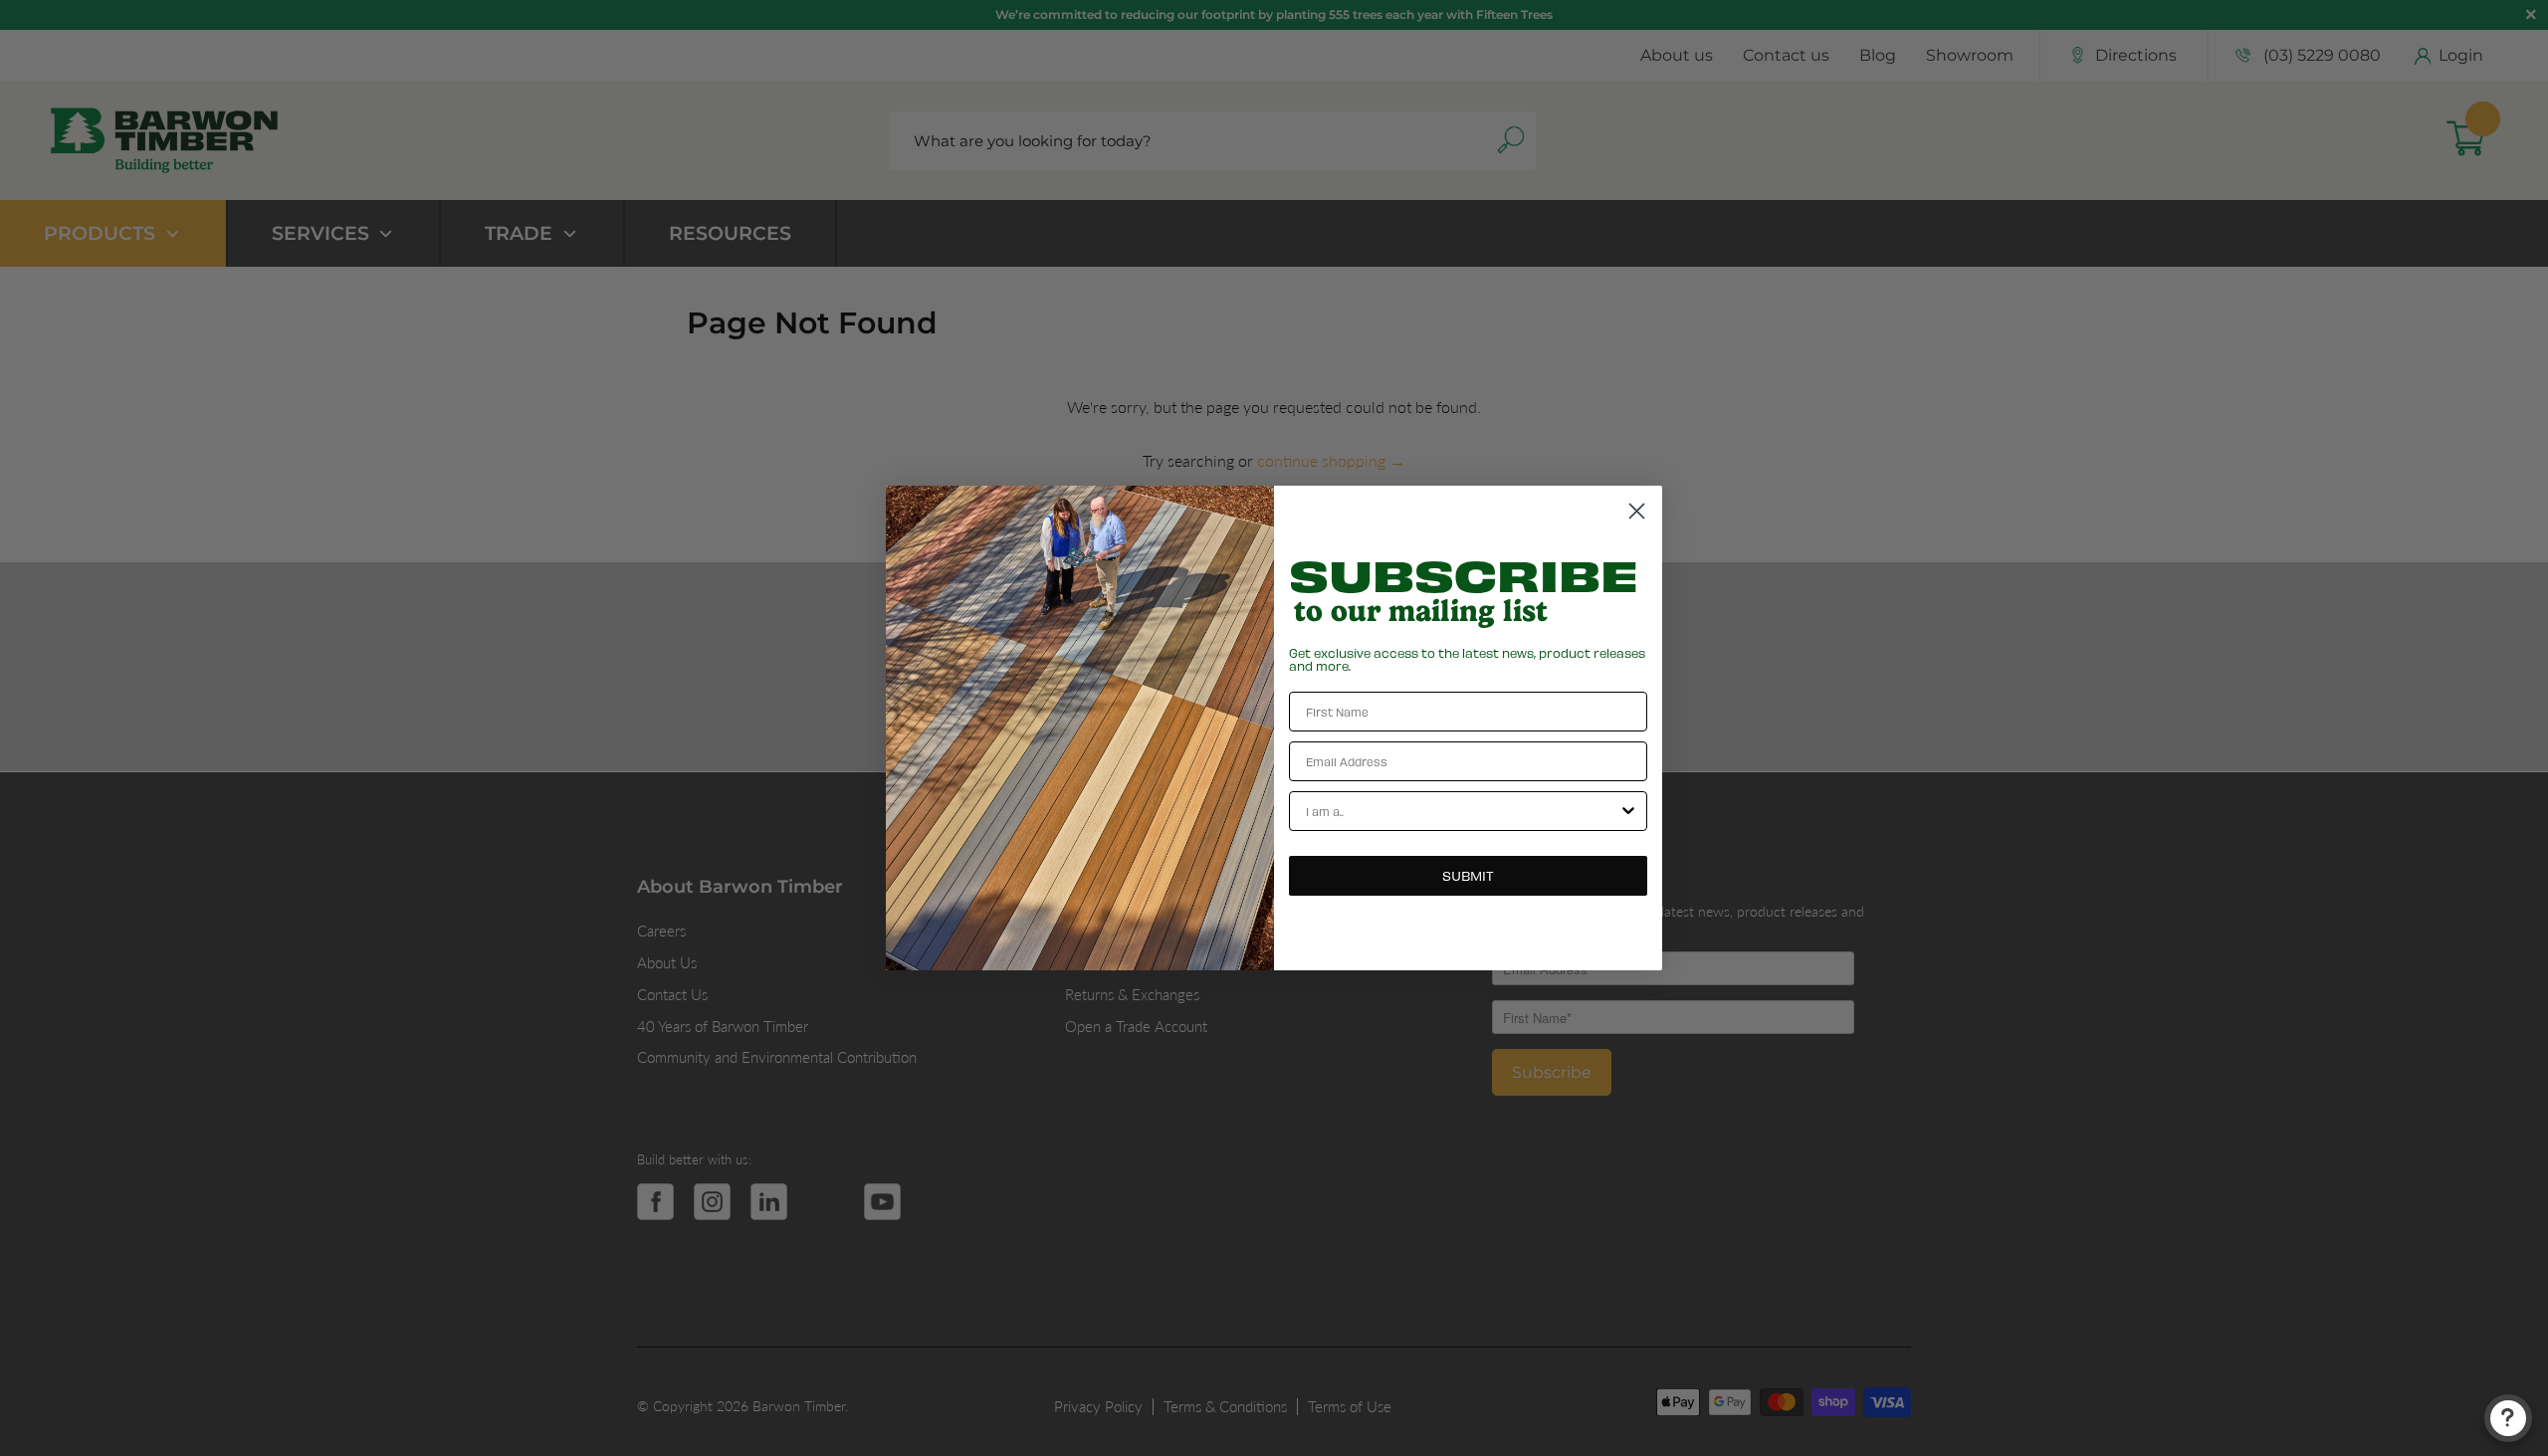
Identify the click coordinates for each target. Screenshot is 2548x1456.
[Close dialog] (1637, 511)
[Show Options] (1628, 811)
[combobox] (1462, 811)
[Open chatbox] (2508, 1418)
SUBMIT (1468, 875)
